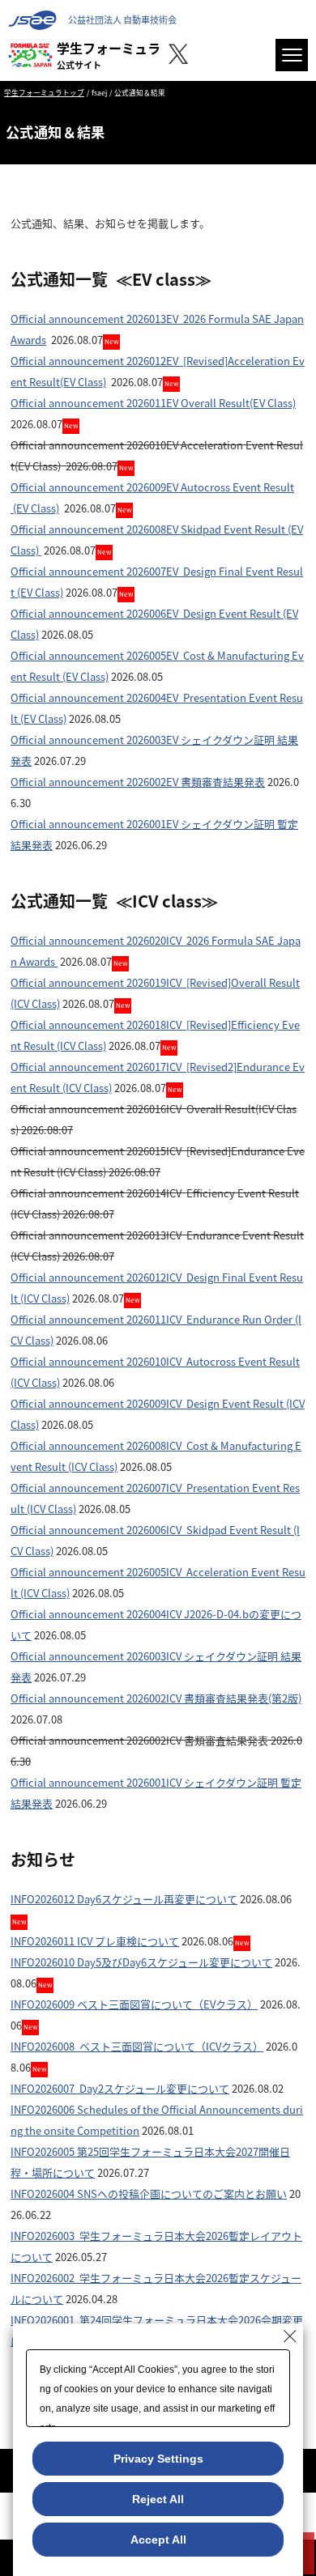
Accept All (158, 2540)
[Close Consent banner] (290, 2336)
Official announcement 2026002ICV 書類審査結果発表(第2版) (156, 1698)
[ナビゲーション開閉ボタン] (292, 55)
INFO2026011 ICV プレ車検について (95, 1941)
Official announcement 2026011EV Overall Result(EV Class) (153, 403)
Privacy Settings (158, 2459)
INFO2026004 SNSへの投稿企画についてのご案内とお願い (149, 2193)
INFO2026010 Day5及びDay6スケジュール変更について (141, 1962)
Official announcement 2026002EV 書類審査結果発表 (138, 782)
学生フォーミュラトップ (44, 92)
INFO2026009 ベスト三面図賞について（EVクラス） (134, 2004)
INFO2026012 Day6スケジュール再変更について (124, 1899)
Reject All (158, 2499)
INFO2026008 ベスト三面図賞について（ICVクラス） (137, 2046)
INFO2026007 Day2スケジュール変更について (120, 2088)
